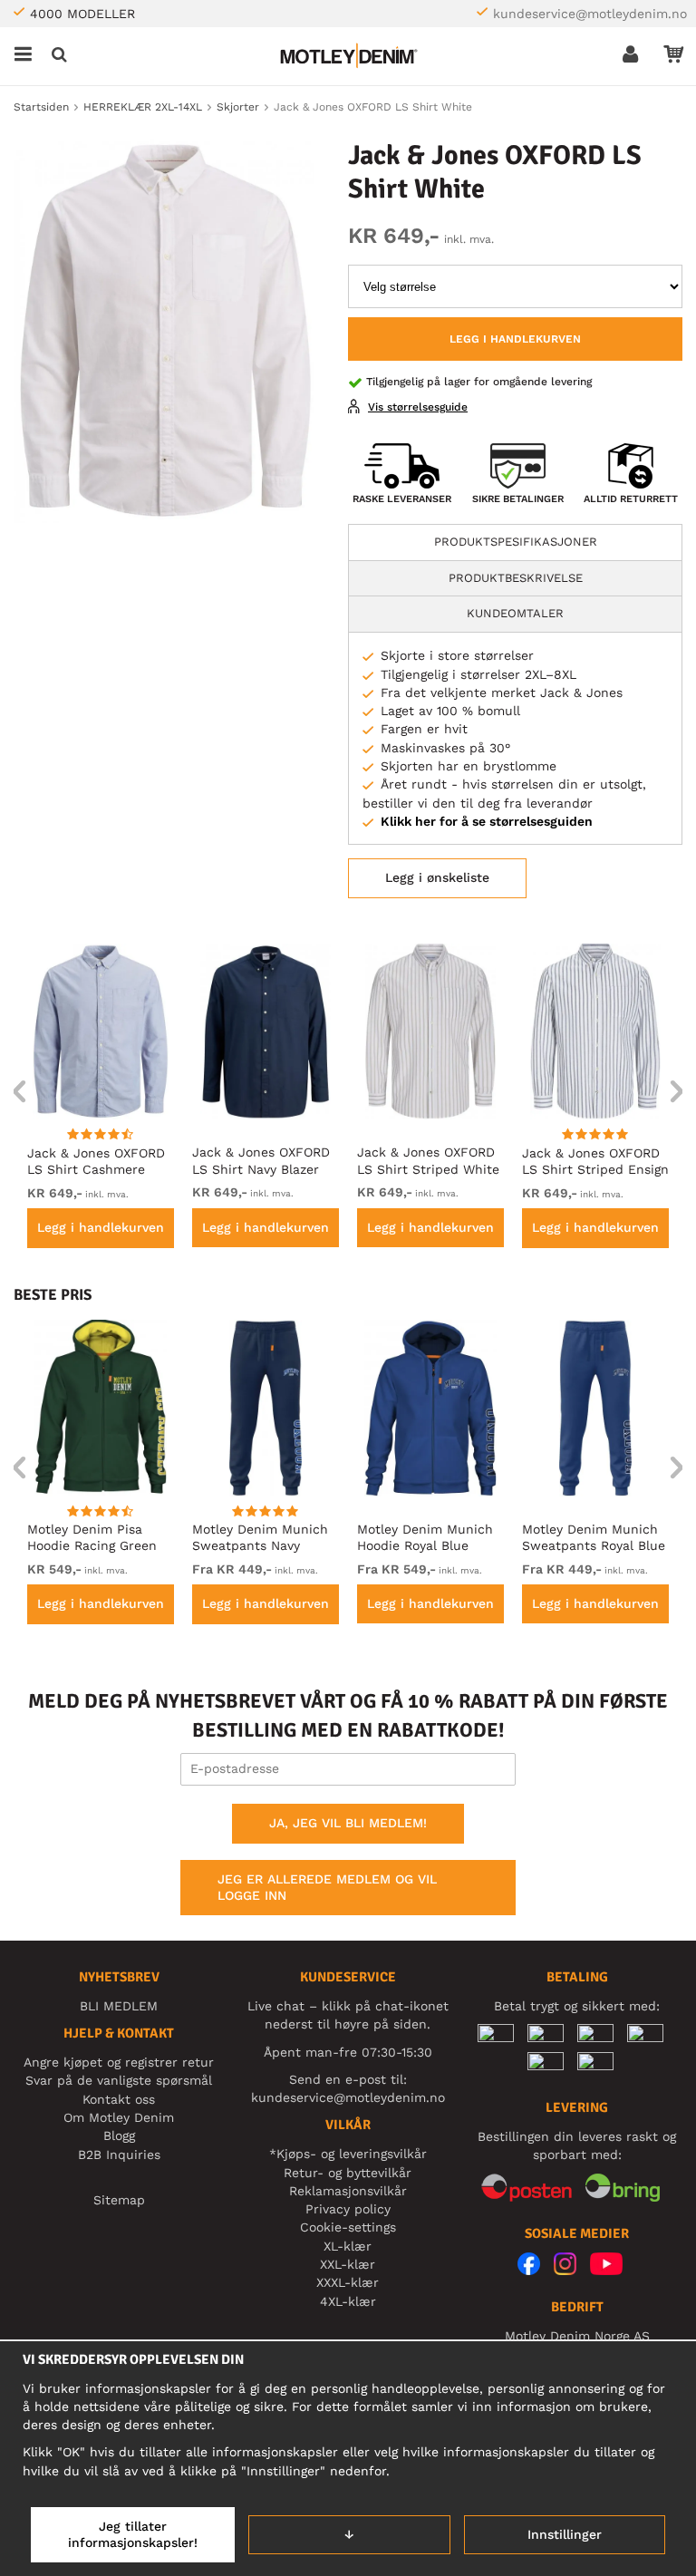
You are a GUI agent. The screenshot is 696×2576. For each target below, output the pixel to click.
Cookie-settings (348, 2227)
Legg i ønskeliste (437, 877)
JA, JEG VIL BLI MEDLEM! (348, 1823)
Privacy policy (348, 2209)
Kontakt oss (119, 2099)
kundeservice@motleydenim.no (590, 14)
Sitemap (119, 2200)
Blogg (119, 2135)
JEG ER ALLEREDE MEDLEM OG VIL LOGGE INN (327, 1887)
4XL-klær (348, 2301)
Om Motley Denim (119, 2117)
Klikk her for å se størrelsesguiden (487, 821)
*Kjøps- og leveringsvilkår (348, 2154)
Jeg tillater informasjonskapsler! (133, 2534)
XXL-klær (348, 2264)
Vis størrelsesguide (418, 407)
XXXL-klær (348, 2282)
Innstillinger (565, 2534)
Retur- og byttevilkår (348, 2173)
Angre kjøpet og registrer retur (119, 2062)
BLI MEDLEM (119, 2006)
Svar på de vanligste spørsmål (119, 2080)
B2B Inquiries (119, 2155)
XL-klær (348, 2246)
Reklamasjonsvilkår (348, 2191)
